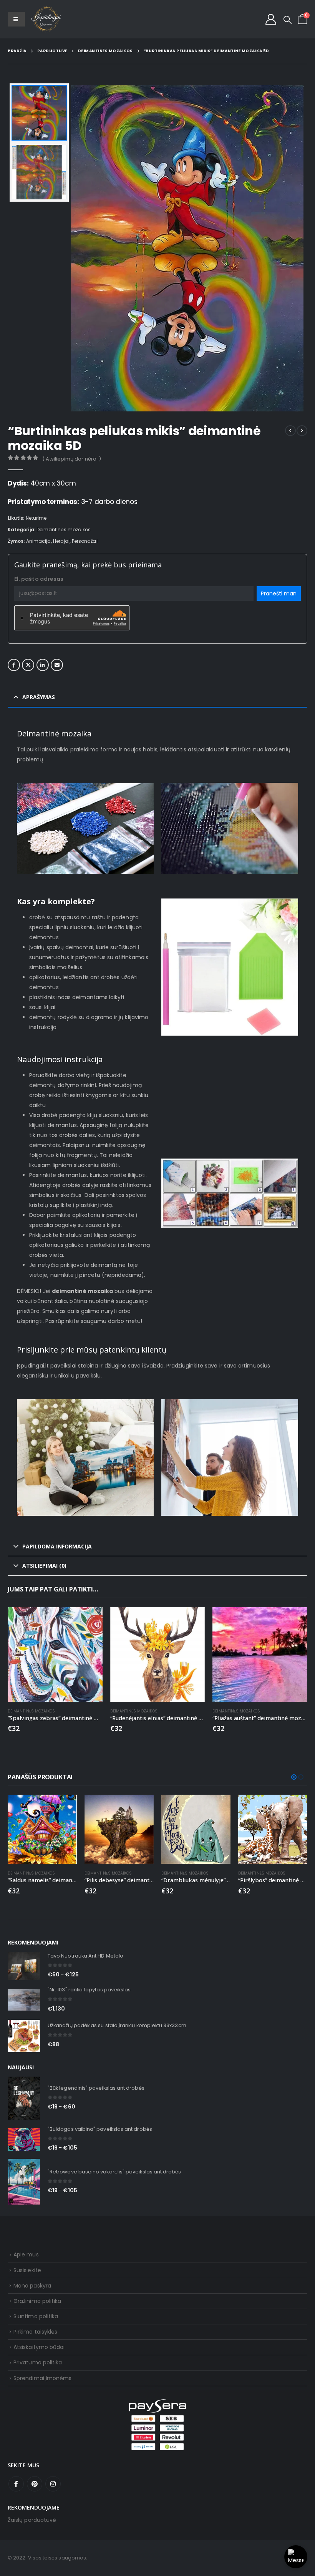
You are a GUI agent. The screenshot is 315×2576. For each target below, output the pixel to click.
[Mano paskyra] (271, 19)
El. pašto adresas (39, 579)
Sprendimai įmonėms (42, 2378)
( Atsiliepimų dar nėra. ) (72, 459)
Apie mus (26, 2254)
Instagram (53, 2484)
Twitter (28, 665)
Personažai (85, 541)
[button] (288, 20)
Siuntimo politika (36, 2316)
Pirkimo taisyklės (35, 2332)
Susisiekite (27, 2270)
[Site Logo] (46, 19)
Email (57, 665)
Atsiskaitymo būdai (39, 2347)
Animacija (39, 541)
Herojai (61, 541)
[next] (302, 431)
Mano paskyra (32, 2286)
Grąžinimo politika (37, 2301)
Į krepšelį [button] (90, 1620)
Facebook (14, 665)
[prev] (290, 431)
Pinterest (35, 2484)
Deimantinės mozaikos (64, 530)
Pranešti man (279, 593)
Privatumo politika (38, 2362)
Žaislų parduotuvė (32, 2520)
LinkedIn (43, 665)
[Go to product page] (55, 1655)
